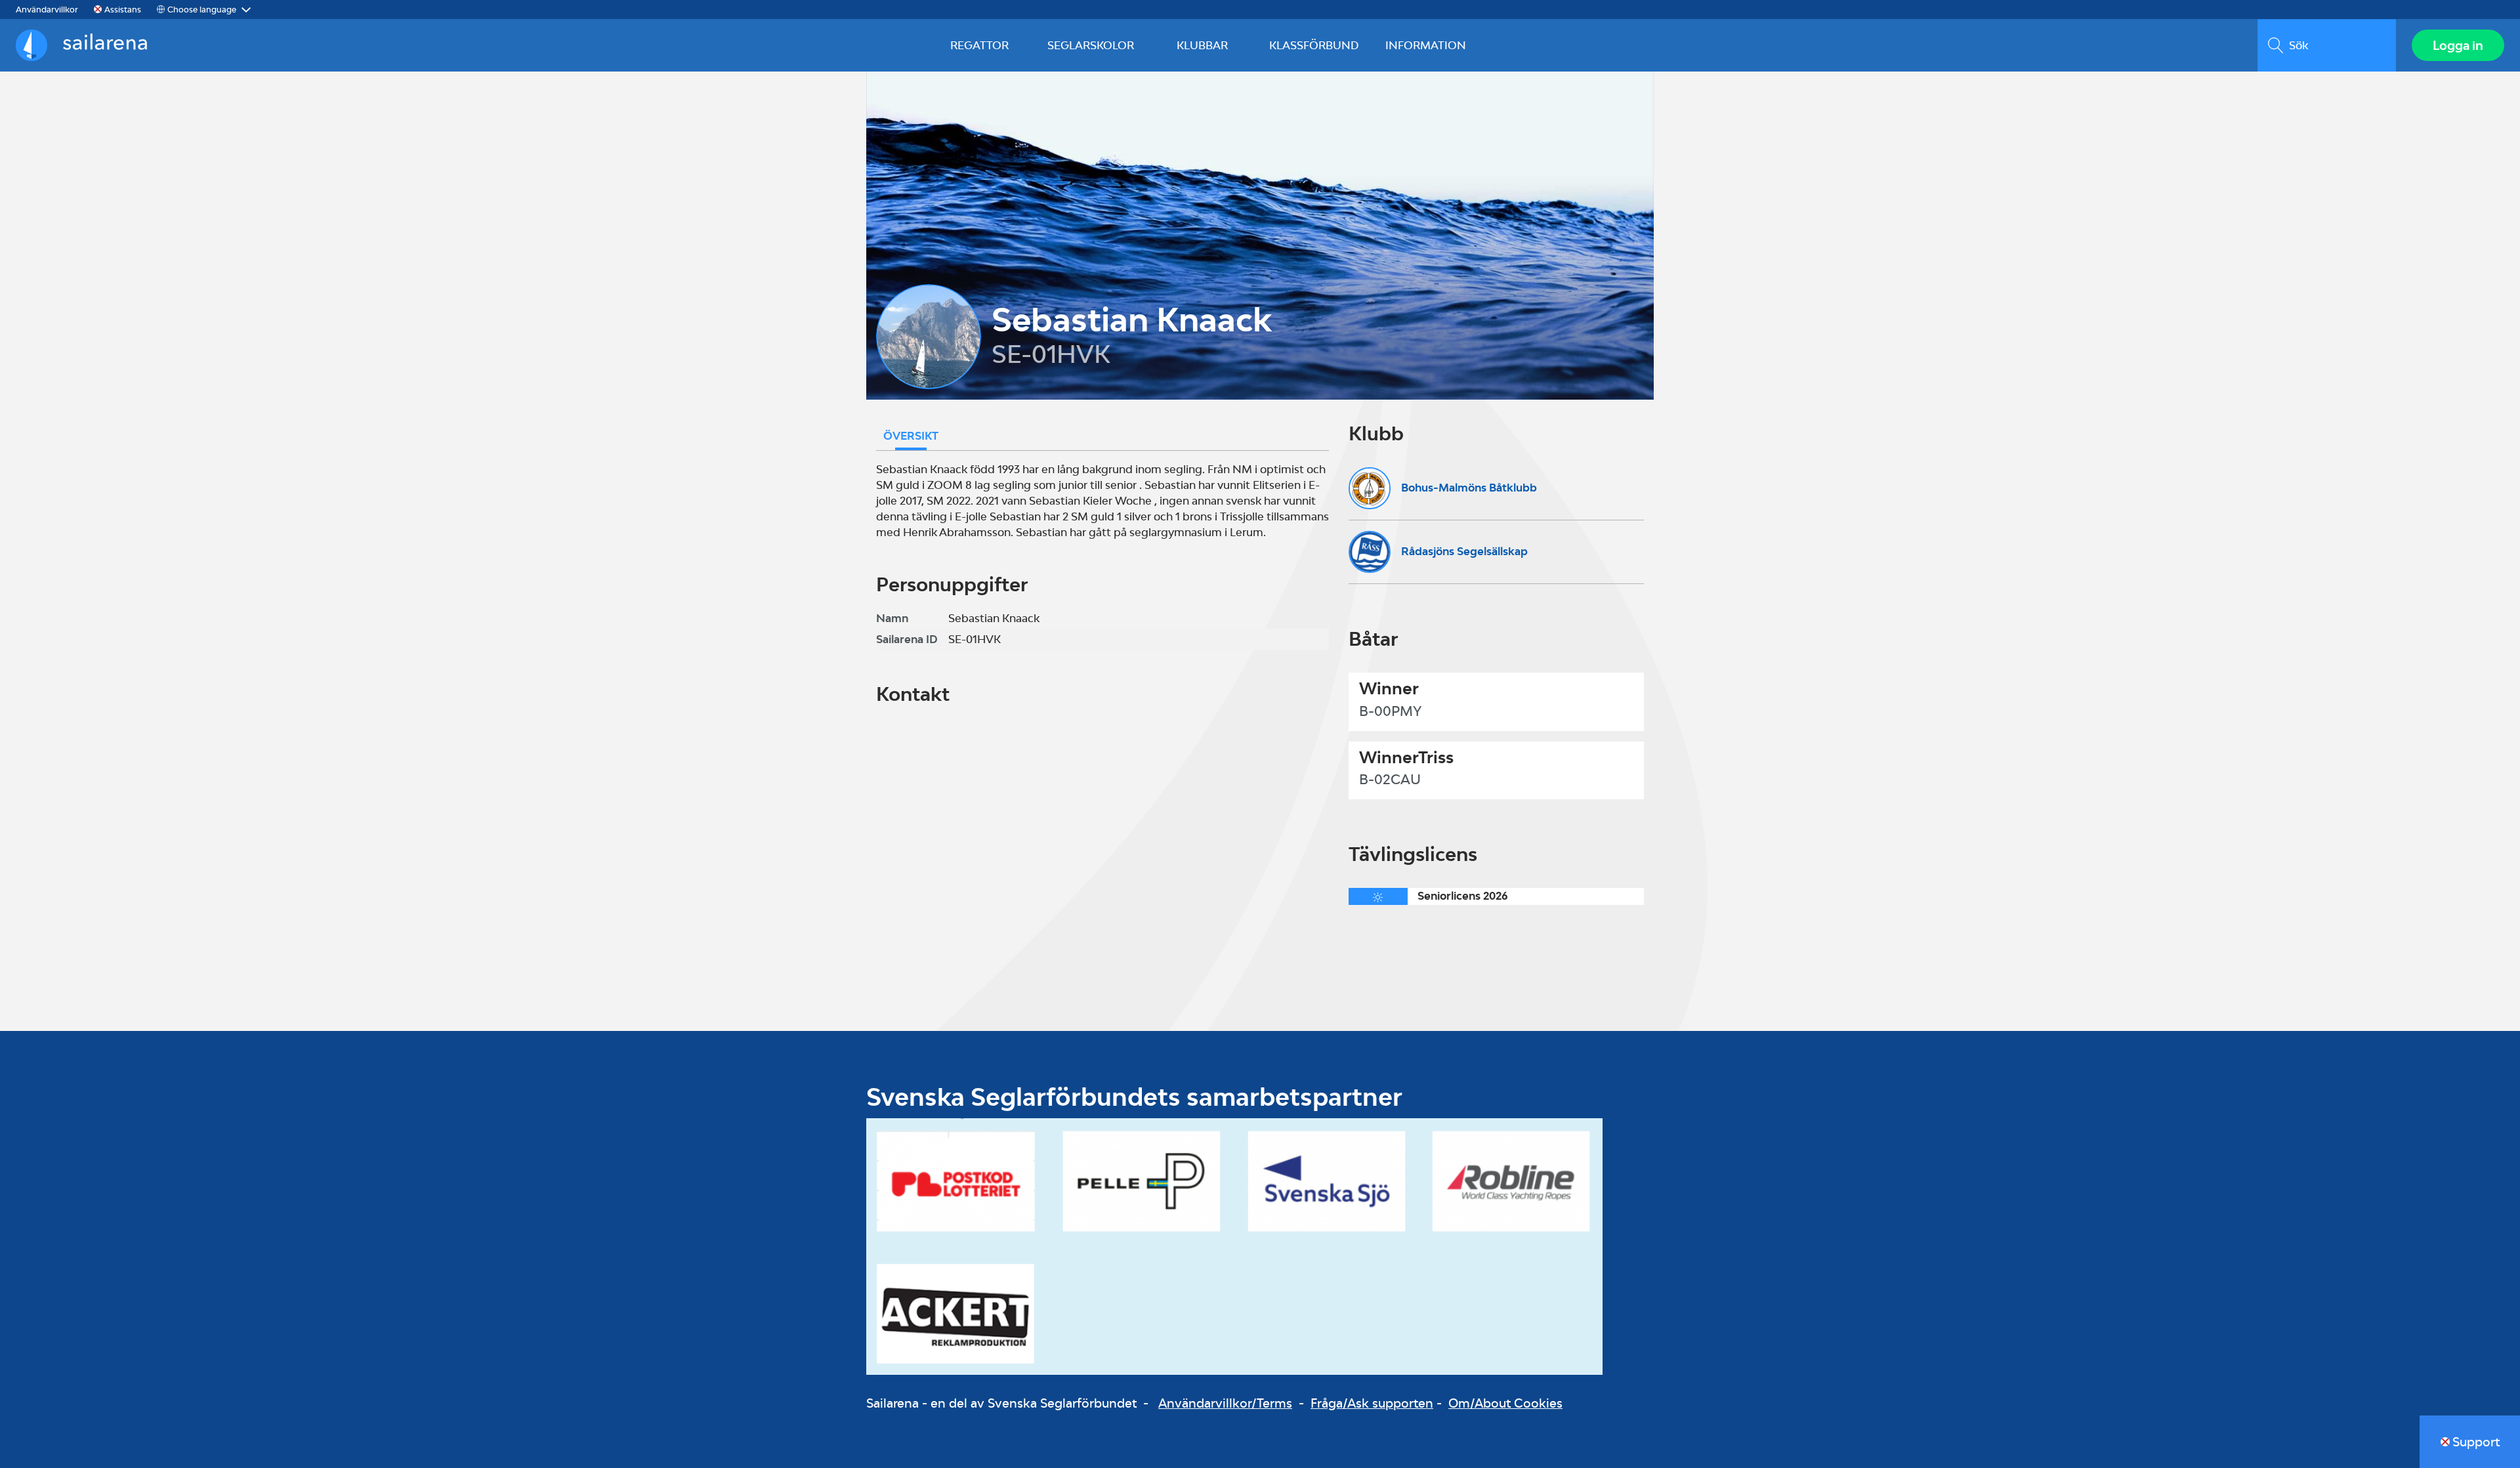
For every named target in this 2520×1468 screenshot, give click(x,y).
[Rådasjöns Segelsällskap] (1370, 552)
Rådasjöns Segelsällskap (1464, 551)
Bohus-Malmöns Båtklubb (1469, 488)
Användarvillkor (47, 10)
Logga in (2458, 45)
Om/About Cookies (1505, 1403)
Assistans (123, 10)
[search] (2327, 45)
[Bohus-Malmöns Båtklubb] (1370, 488)
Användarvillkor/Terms (1225, 1403)
